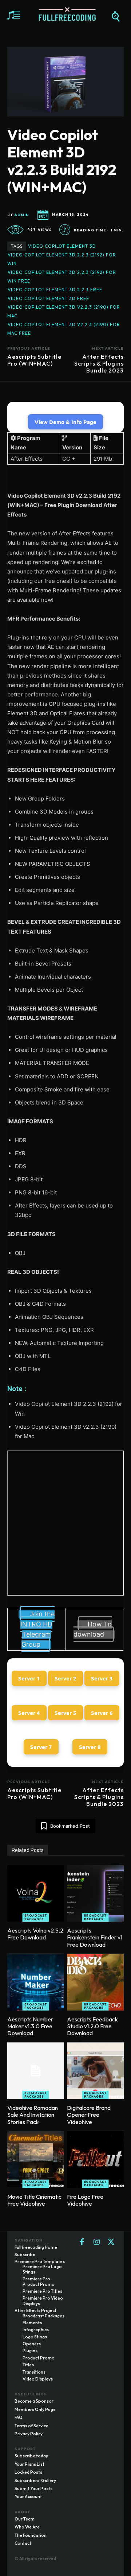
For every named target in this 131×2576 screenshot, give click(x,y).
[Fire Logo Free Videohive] (95, 2160)
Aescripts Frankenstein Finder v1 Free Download (95, 1937)
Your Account (28, 2496)
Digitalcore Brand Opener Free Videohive (89, 2115)
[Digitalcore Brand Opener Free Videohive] (95, 2071)
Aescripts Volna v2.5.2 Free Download (35, 1934)
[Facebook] (82, 2242)
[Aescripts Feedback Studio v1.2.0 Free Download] (95, 1982)
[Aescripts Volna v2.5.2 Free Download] (36, 1893)
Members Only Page (35, 2409)
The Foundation (31, 2535)
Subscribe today (31, 2456)
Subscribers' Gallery (35, 2480)
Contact (23, 2543)
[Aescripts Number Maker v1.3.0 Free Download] (36, 1982)
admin (22, 215)
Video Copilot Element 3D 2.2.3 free (55, 290)
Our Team (25, 2519)
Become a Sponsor (34, 2401)
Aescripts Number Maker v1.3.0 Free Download (30, 2026)
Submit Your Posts (33, 2488)
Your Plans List (29, 2464)
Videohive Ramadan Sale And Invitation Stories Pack (33, 2115)
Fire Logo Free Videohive (85, 2200)
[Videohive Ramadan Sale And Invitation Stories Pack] (36, 2071)
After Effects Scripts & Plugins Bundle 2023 (99, 363)
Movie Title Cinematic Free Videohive (34, 2200)
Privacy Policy (29, 2434)
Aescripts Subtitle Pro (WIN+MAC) (34, 360)
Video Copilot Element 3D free (48, 298)
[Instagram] (96, 2242)
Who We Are (27, 2527)
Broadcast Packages (36, 1917)
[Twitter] (111, 2242)
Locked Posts (28, 2472)
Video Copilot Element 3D (62, 246)
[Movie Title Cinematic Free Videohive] (36, 2160)
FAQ (19, 2417)
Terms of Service (31, 2426)
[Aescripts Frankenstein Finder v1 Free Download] (95, 1893)
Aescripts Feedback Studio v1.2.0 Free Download (92, 2026)
